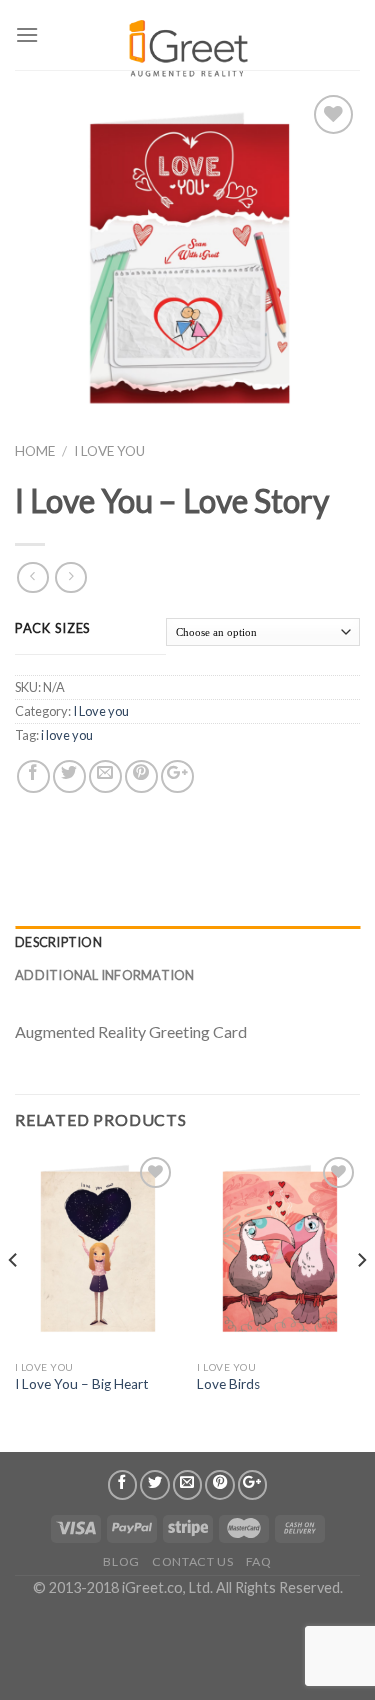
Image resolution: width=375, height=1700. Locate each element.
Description (58, 942)
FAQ (259, 1561)
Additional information (105, 975)
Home (35, 451)
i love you (67, 735)
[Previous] (14, 1300)
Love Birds (228, 1384)
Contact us (192, 1561)
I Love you (109, 451)
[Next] (361, 1300)
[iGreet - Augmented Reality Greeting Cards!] (186, 40)
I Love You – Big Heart (82, 1384)
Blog (121, 1561)
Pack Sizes (53, 629)
